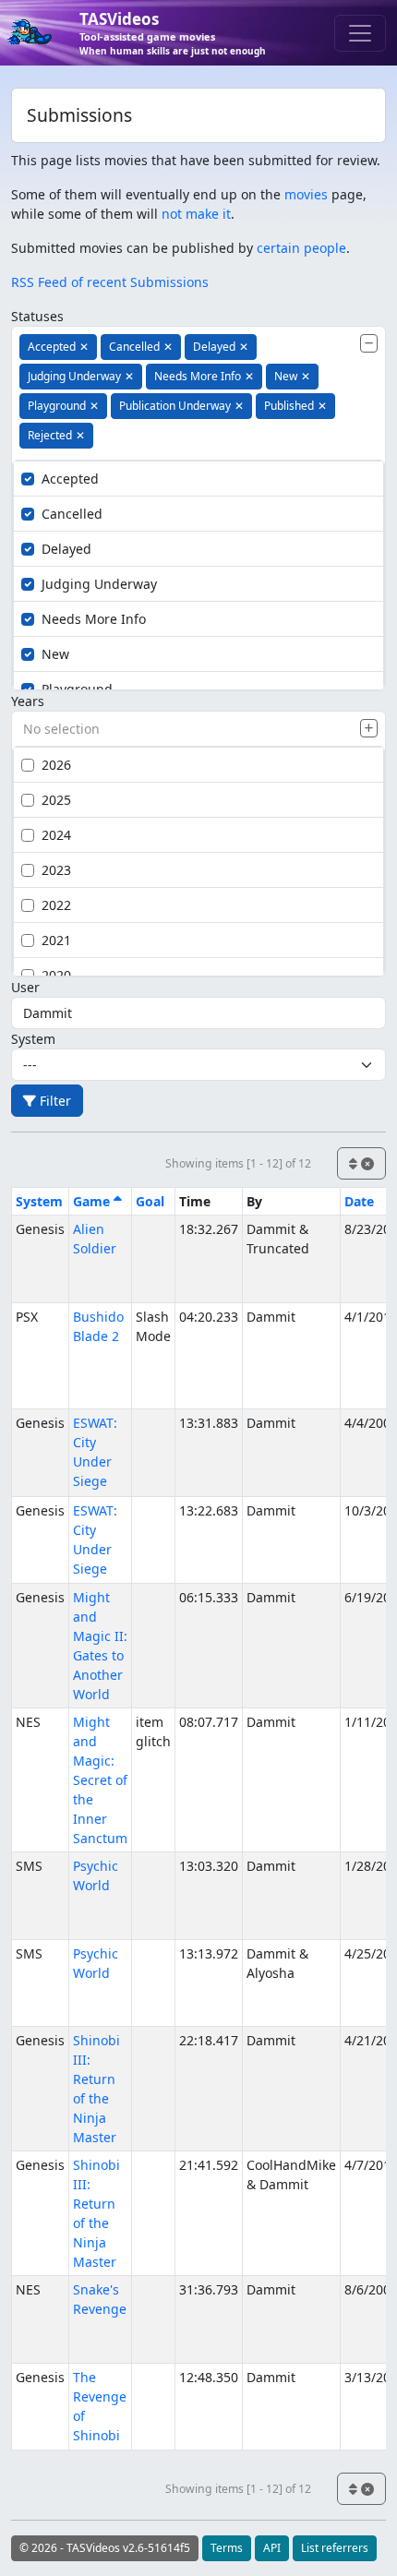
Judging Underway (99, 584)
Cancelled (72, 514)
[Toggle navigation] (360, 33)
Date (359, 1201)
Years (28, 701)
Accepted (70, 479)
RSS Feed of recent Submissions (110, 282)
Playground (77, 689)
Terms (227, 2548)
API (272, 2548)
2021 (56, 940)
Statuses (37, 316)
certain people (301, 248)
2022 (56, 905)
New (55, 654)
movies (306, 194)
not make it (196, 214)
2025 (56, 800)
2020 (56, 975)
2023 (56, 870)
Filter (54, 1101)
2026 (56, 765)
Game (93, 1201)
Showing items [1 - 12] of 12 (238, 1163)
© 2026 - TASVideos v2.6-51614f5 (105, 2548)
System (33, 1039)
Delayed (66, 549)
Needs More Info (94, 619)
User (25, 987)
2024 (56, 835)
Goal (150, 1201)
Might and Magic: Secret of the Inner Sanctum (100, 1780)
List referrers (335, 2548)
